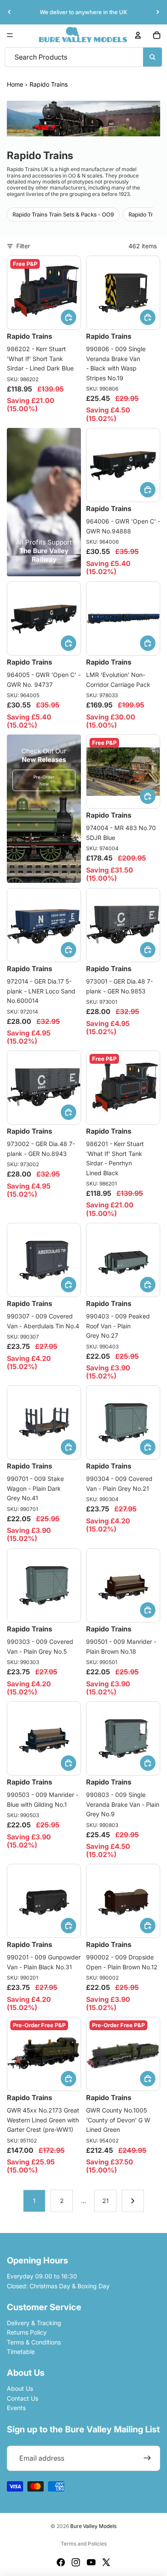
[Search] (152, 57)
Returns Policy (27, 2332)
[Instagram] (76, 2562)
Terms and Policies (84, 2544)
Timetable (21, 2352)
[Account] (138, 35)
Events (16, 2408)
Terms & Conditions (34, 2342)
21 (106, 2201)
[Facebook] (61, 2562)
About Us (20, 2388)
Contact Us (22, 2398)
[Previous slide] (9, 12)
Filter (23, 246)
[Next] (133, 2201)
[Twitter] (106, 2562)
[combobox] (62, 57)
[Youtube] (91, 2562)
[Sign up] (147, 2459)
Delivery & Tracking (34, 2323)
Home (15, 84)
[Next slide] (158, 12)
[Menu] (10, 35)
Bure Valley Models (93, 2526)
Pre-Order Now (44, 780)
